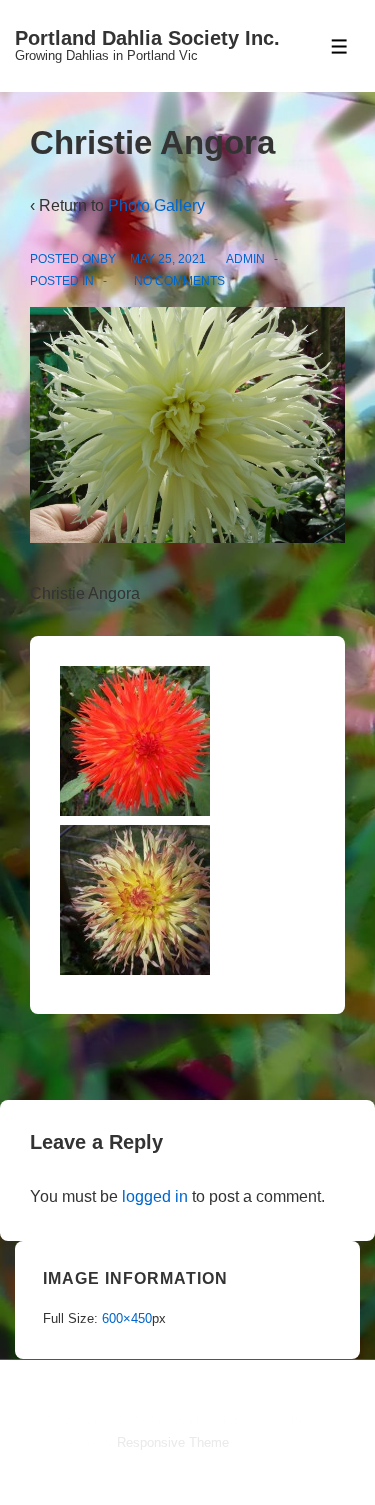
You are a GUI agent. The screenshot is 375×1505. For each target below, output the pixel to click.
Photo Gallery (156, 205)
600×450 (127, 1318)
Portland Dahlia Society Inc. (147, 38)
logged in (155, 1196)
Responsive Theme (173, 1442)
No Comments (179, 281)
